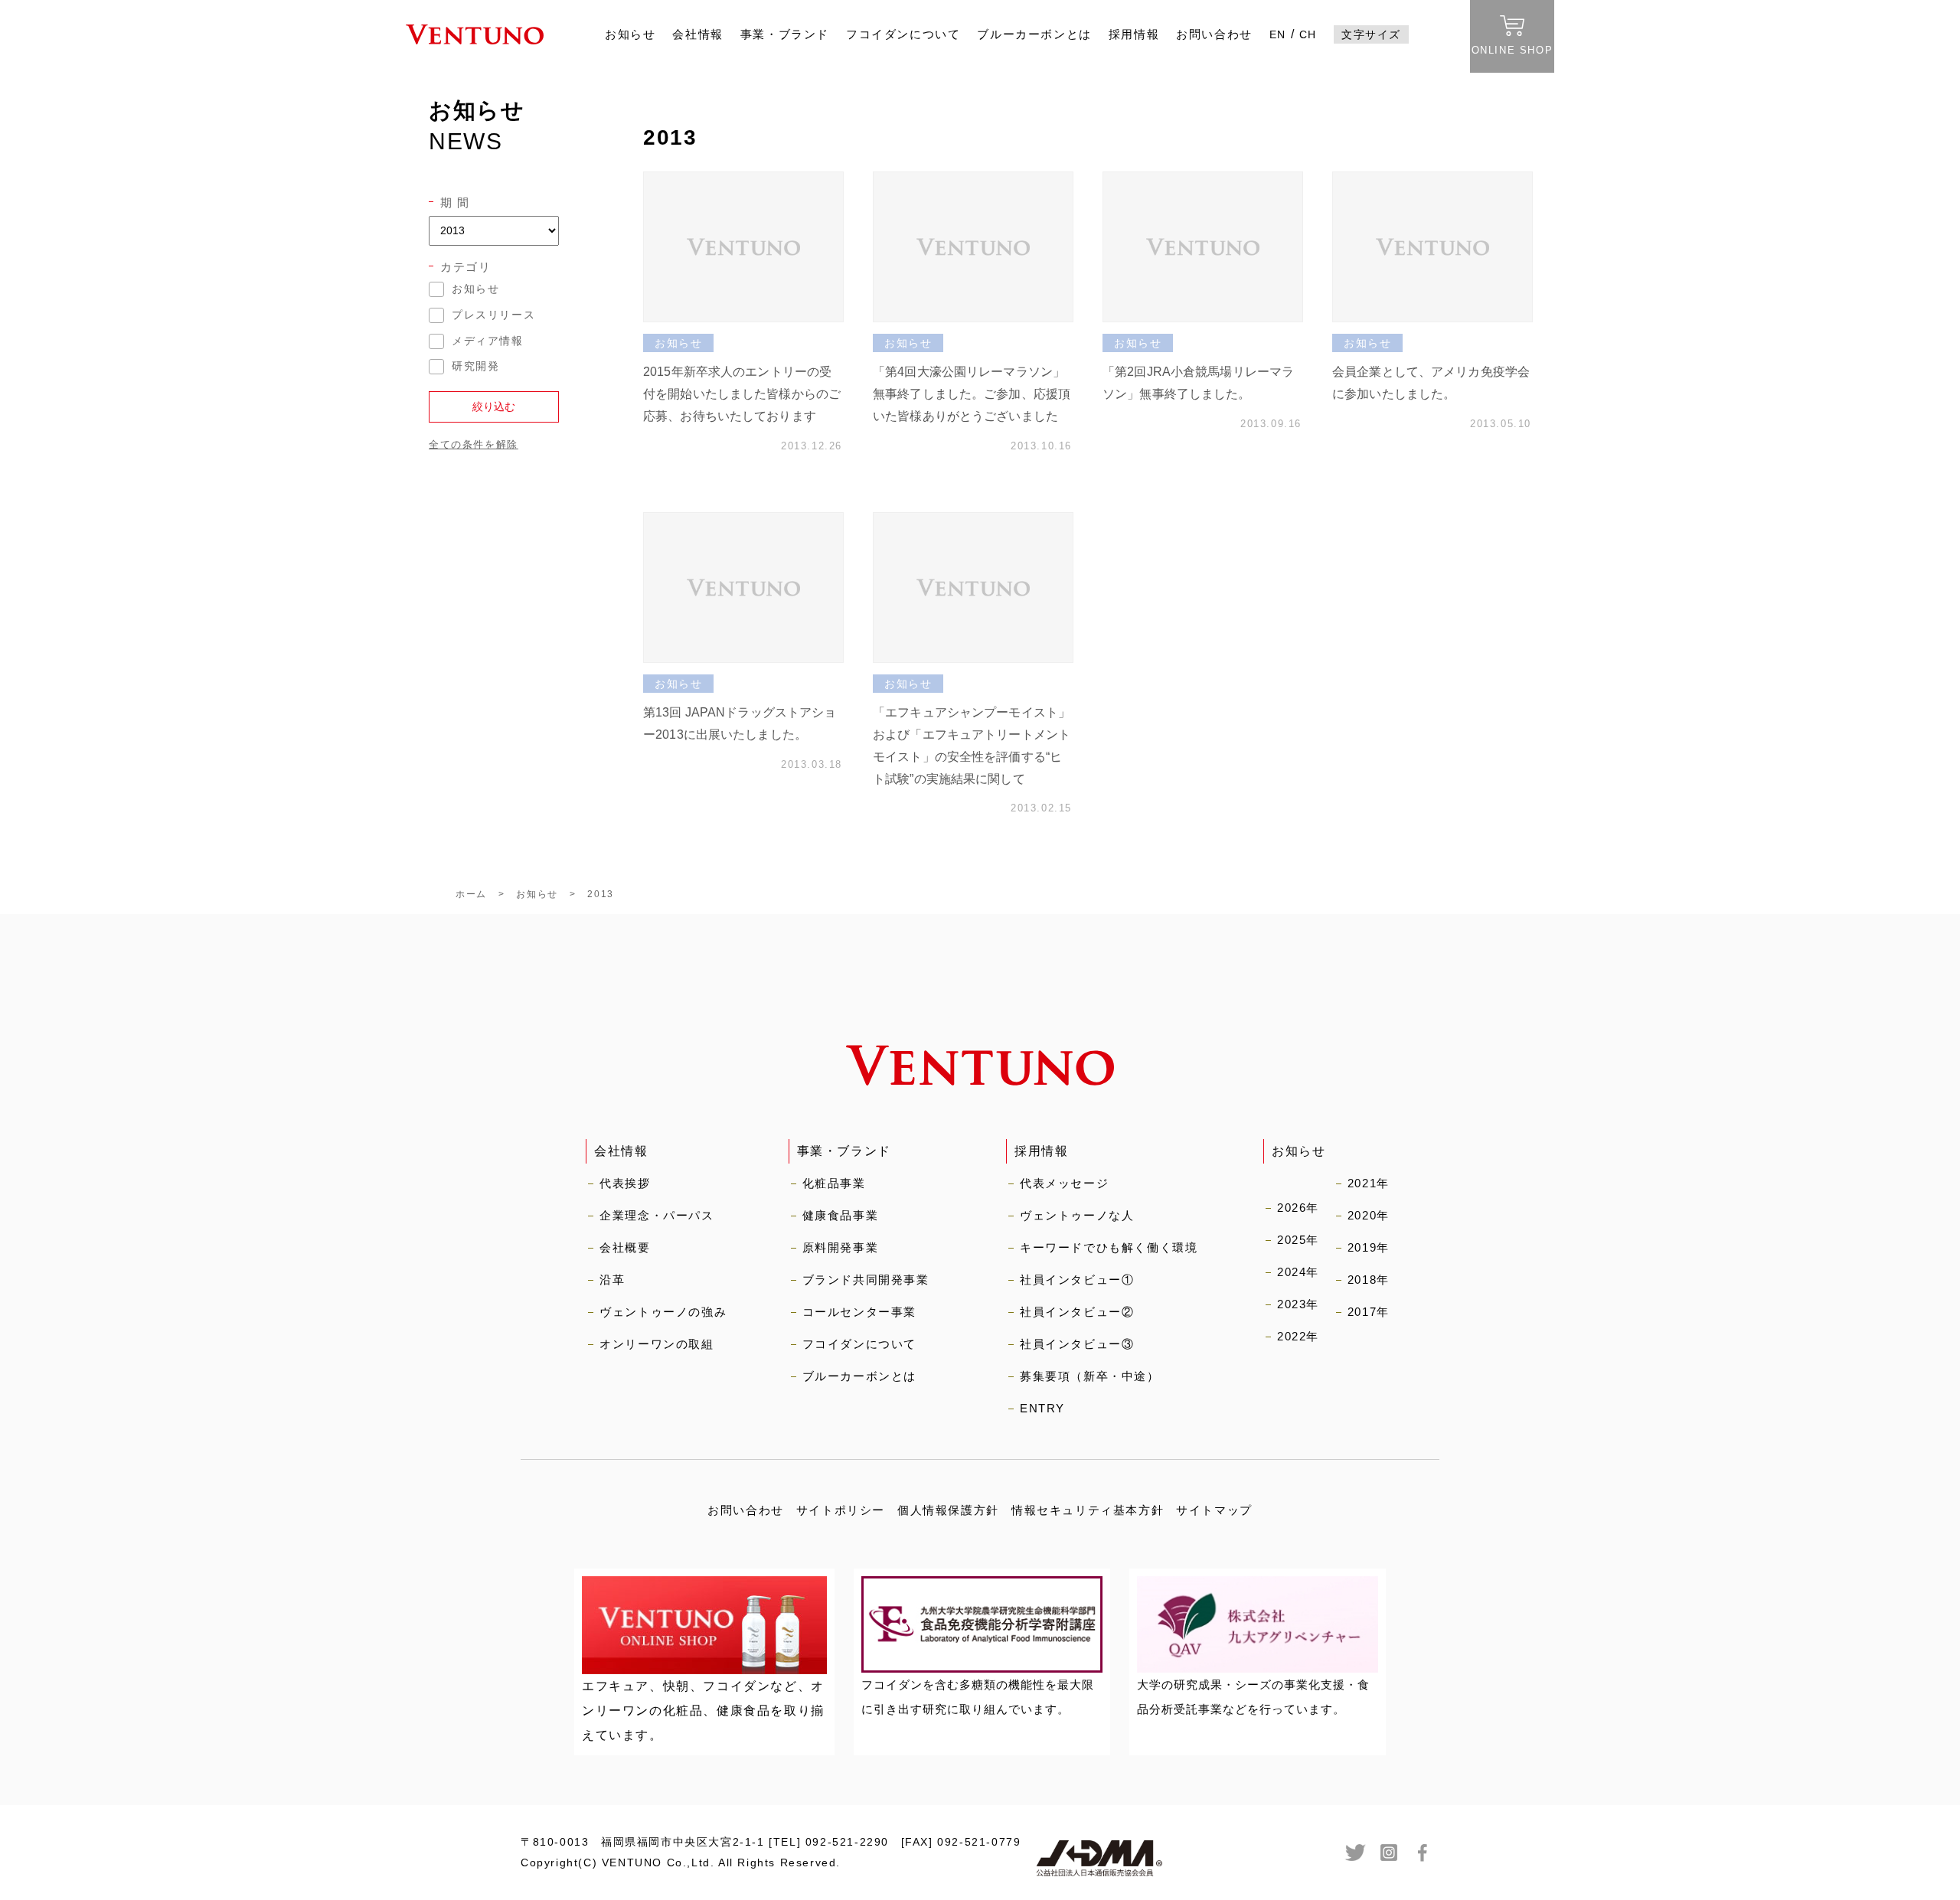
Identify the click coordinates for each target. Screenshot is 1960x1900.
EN (1278, 34)
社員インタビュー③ (1077, 1344)
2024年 (1298, 1272)
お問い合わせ (1214, 34)
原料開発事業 (841, 1247)
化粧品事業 (834, 1183)
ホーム (471, 894)
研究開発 (475, 366)
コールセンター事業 (859, 1312)
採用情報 (1134, 34)
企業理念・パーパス (657, 1215)
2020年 (1369, 1215)
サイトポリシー (841, 1510)
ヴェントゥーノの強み (663, 1312)
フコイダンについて (903, 34)
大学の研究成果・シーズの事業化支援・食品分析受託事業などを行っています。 (1253, 1697)
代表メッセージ (1064, 1183)
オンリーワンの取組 (657, 1344)
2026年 (1298, 1208)
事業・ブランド (785, 34)
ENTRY (1042, 1408)
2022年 (1298, 1336)
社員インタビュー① (1077, 1280)
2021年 (1369, 1183)
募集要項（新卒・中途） (1090, 1376)
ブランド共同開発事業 (866, 1280)
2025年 (1298, 1240)
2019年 (1369, 1247)
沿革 (612, 1280)
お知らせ (630, 34)
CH (1308, 34)
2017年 (1369, 1312)
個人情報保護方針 (948, 1510)
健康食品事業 (841, 1215)
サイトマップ (1214, 1510)
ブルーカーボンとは (1034, 34)
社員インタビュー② (1077, 1312)
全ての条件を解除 (474, 444)
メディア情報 (488, 341)
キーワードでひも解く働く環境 (1109, 1247)
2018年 (1369, 1280)
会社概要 (625, 1247)
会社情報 (697, 34)
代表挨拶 (625, 1183)
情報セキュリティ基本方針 (1088, 1510)
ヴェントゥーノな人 (1077, 1215)
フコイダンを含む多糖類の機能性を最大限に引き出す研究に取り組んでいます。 (978, 1697)
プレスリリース (493, 315)
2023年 (1298, 1304)
